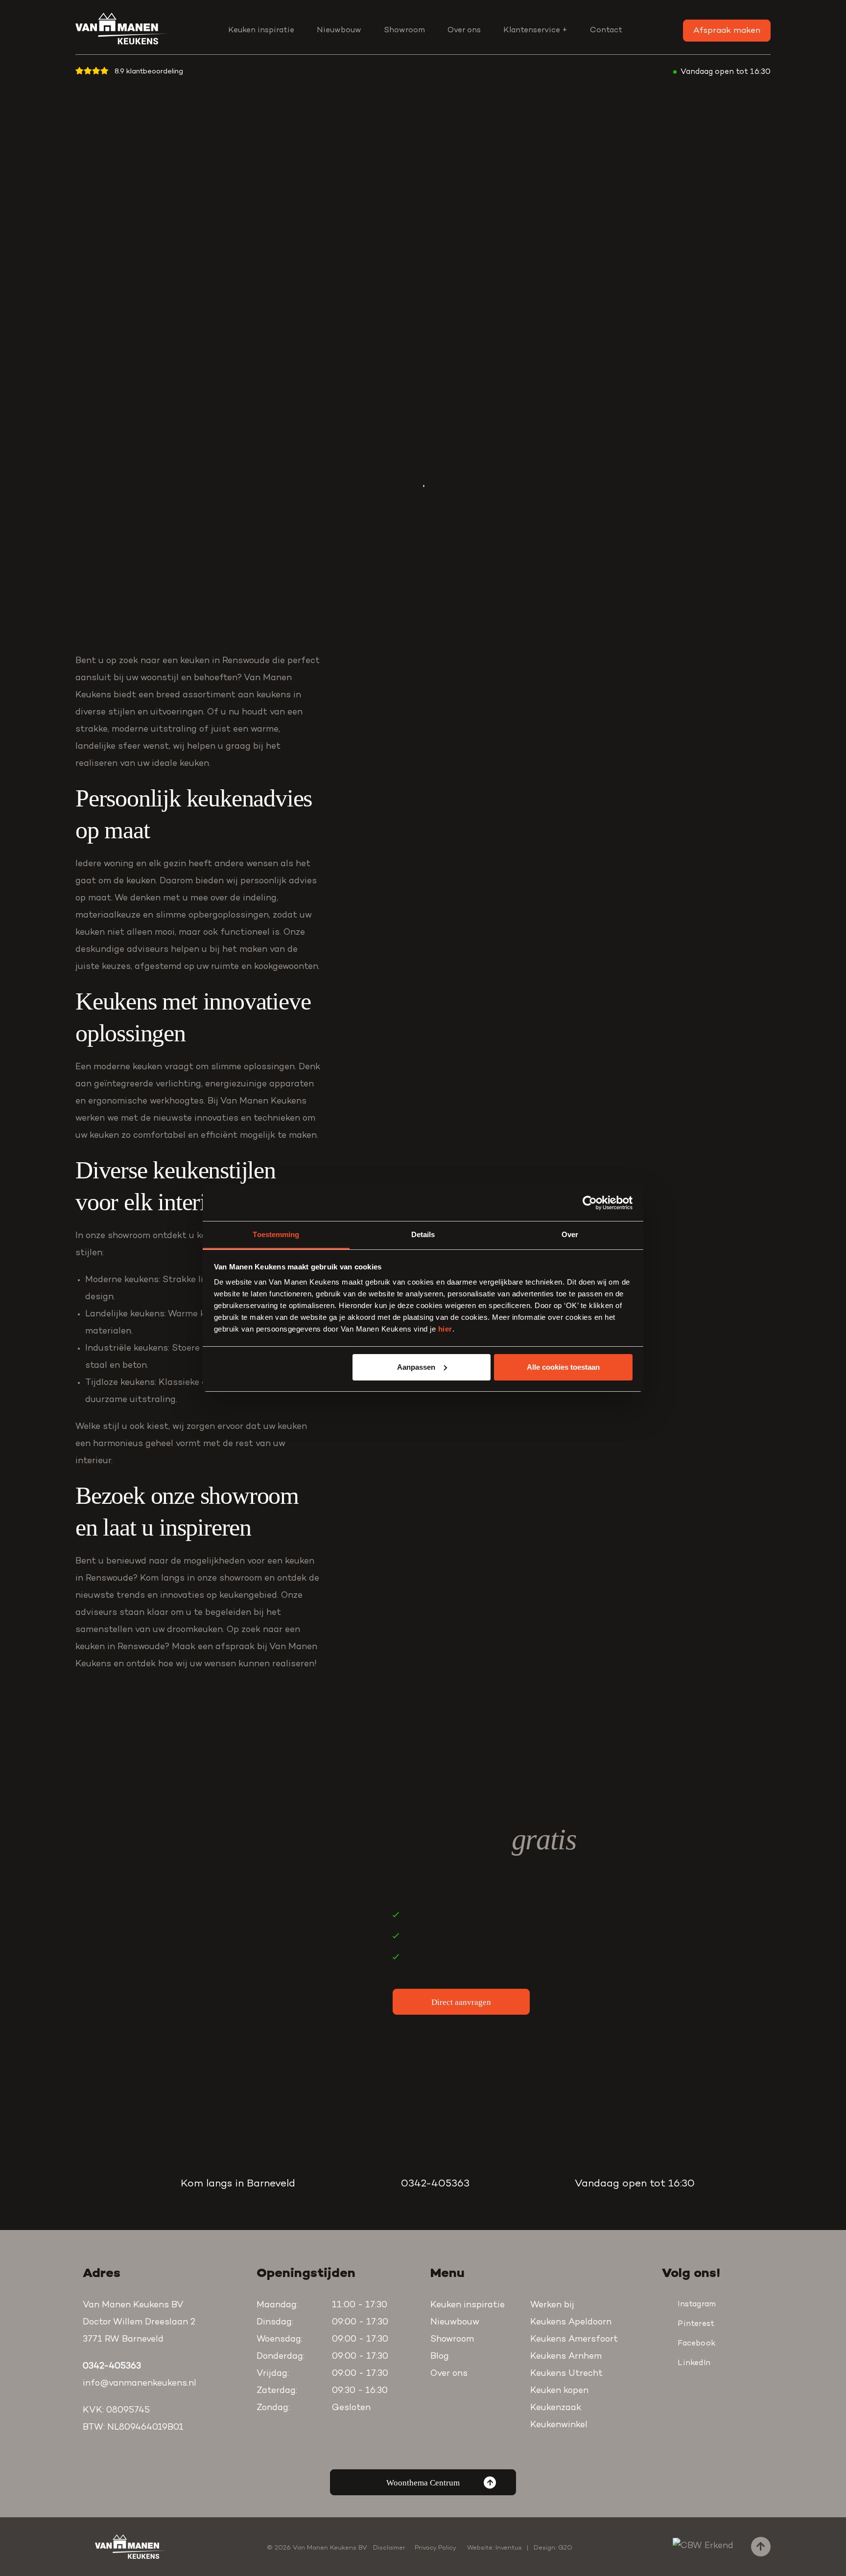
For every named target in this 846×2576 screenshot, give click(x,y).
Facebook (696, 2344)
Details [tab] (423, 1234)
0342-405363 (435, 2184)
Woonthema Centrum (423, 2483)
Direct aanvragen (461, 2002)
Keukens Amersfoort (574, 2340)
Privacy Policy (435, 2548)
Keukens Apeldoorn (571, 2323)
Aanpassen (416, 1367)
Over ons (464, 30)
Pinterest (696, 2324)
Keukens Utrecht (566, 2374)
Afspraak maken (727, 31)
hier (445, 1329)
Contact (606, 30)
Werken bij (552, 2305)
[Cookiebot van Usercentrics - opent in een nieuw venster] (590, 1203)
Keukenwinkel (559, 2425)
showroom (241, 1579)
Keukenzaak (556, 2408)
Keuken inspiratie (261, 30)
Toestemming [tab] (276, 1234)
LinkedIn (694, 2363)
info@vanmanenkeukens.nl (140, 2384)
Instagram (697, 2304)
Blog (440, 2357)
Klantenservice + (535, 30)
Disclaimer (389, 2548)
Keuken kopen (559, 2391)
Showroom (404, 30)
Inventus (509, 2548)
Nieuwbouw (339, 30)
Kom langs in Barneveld (238, 2184)
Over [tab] (570, 1234)
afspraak (235, 1647)
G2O (565, 2548)
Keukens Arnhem (566, 2357)
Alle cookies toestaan (563, 1367)
